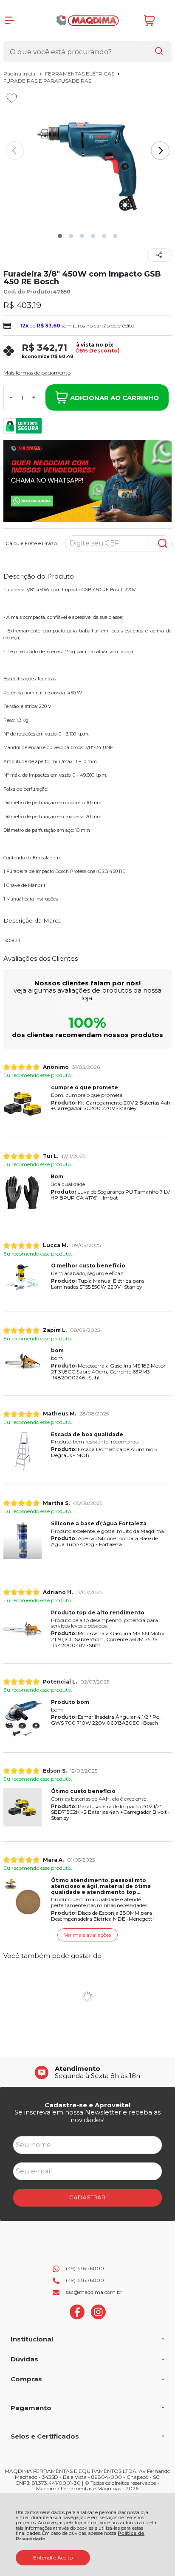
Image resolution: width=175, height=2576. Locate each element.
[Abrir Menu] (10, 20)
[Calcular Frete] (163, 543)
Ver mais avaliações (87, 1935)
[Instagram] (98, 2317)
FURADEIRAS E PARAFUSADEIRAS (47, 81)
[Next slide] (160, 151)
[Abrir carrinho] (155, 21)
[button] (60, 236)
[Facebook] (77, 2317)
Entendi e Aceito (53, 2558)
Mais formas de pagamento (37, 373)
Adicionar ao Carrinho (114, 398)
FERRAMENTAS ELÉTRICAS (80, 74)
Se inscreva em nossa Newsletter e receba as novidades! (87, 2116)
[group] (87, 2072)
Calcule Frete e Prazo (31, 543)
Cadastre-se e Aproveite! (87, 2105)
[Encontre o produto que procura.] (159, 52)
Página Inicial (21, 74)
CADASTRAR (87, 2197)
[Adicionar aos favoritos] (12, 98)
